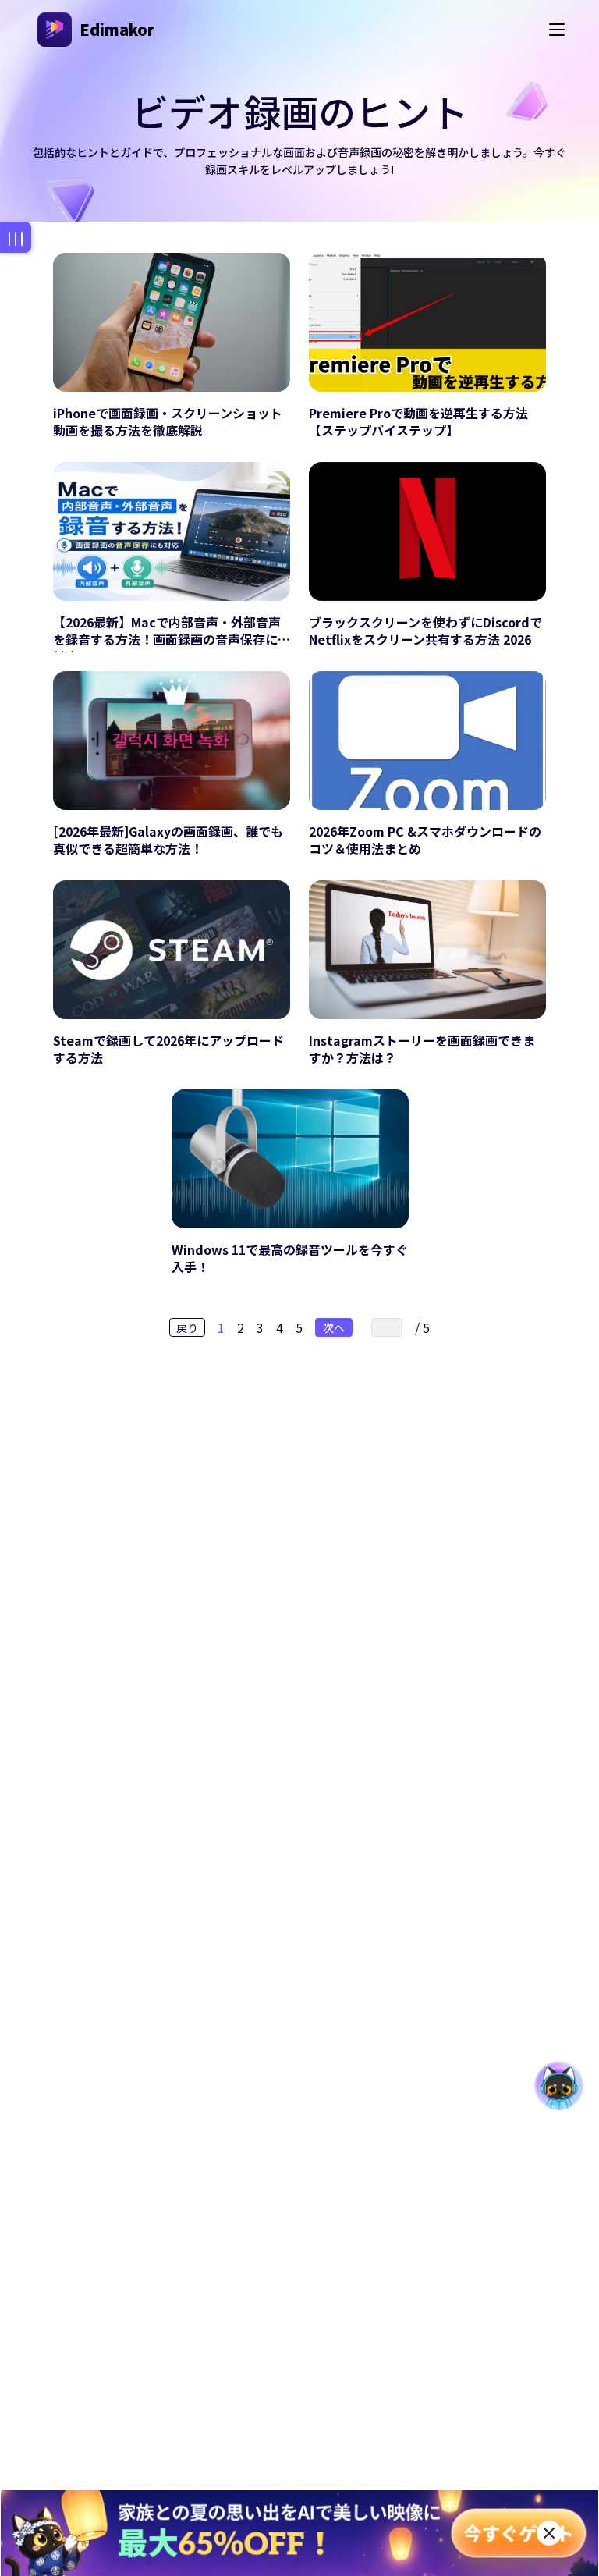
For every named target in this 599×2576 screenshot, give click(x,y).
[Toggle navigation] (557, 30)
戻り (187, 1327)
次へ (334, 1327)
